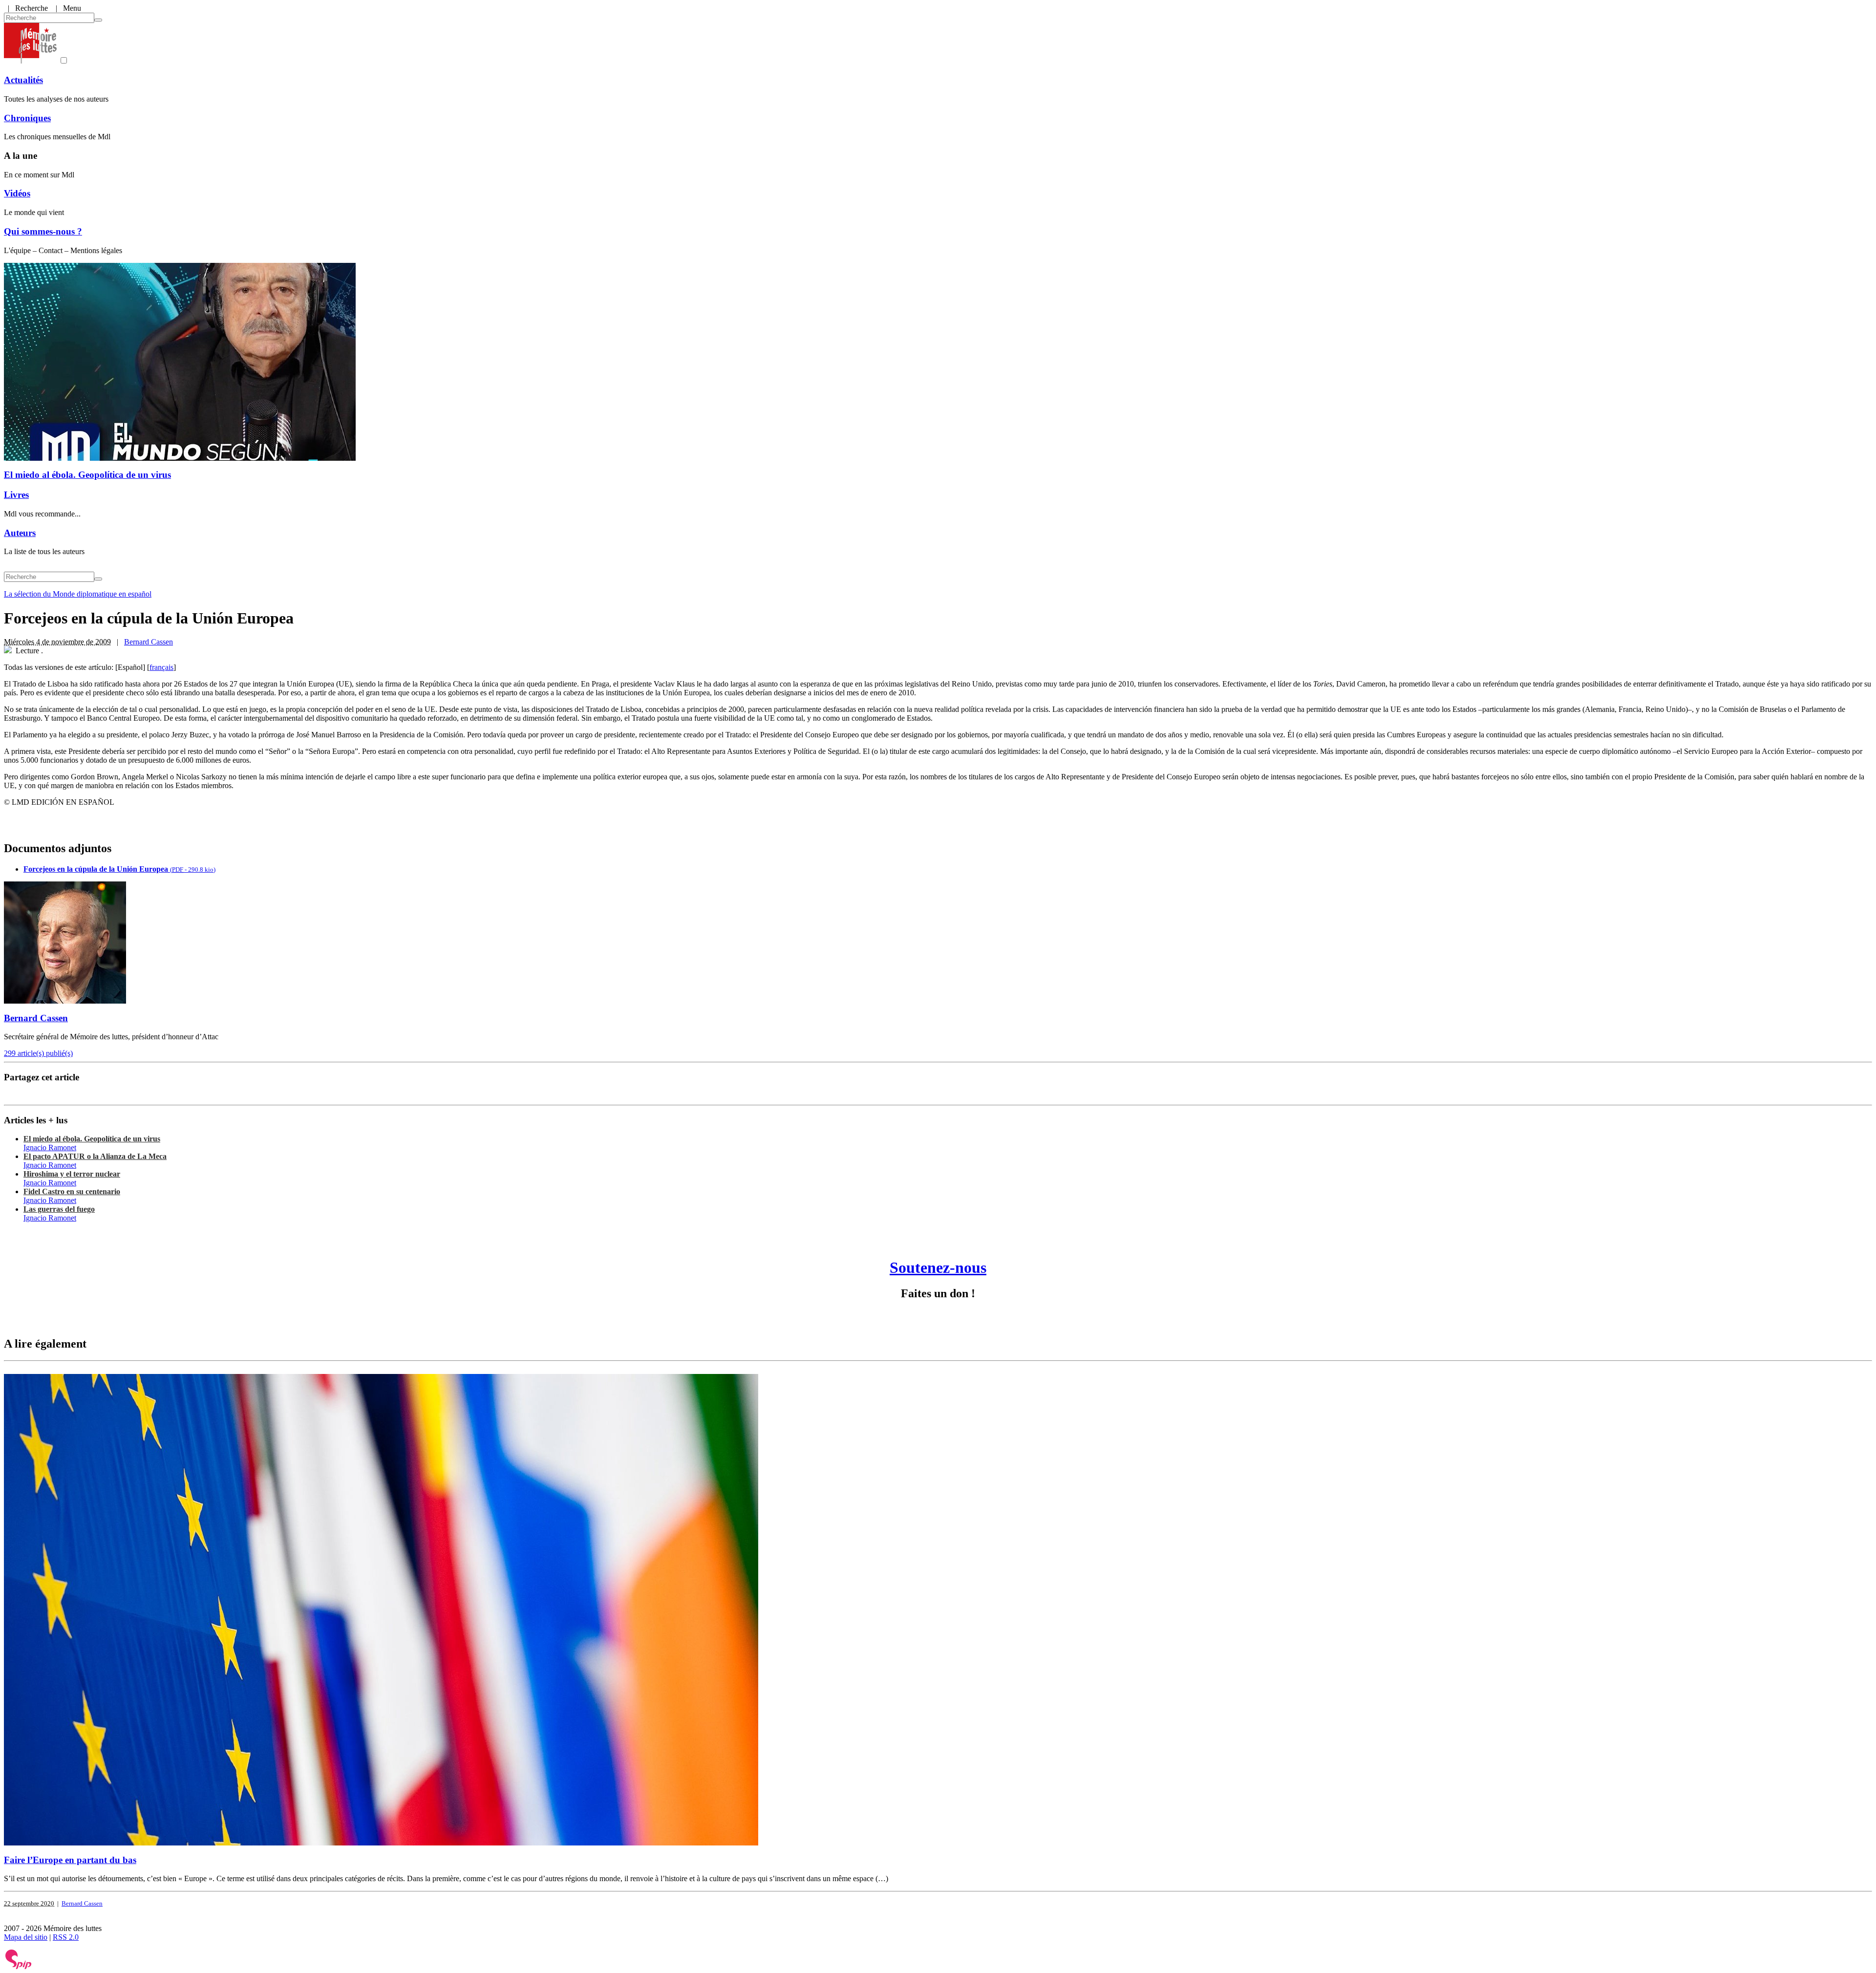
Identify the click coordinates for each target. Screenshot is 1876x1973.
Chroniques (27, 118)
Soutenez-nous (938, 1267)
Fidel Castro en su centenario (72, 1191)
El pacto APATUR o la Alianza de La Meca (95, 1156)
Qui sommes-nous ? (43, 231)
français (161, 667)
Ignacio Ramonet (50, 1147)
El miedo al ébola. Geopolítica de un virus (87, 475)
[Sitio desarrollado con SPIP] (19, 1967)
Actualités (23, 80)
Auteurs (20, 533)
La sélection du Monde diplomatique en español (78, 594)
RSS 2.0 (66, 1937)
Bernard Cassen (149, 642)
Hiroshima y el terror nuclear (72, 1174)
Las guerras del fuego (59, 1209)
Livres (16, 495)
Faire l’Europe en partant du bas (70, 1860)
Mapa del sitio (26, 1937)
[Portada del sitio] (30, 61)
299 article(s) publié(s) (38, 1053)
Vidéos (17, 193)
